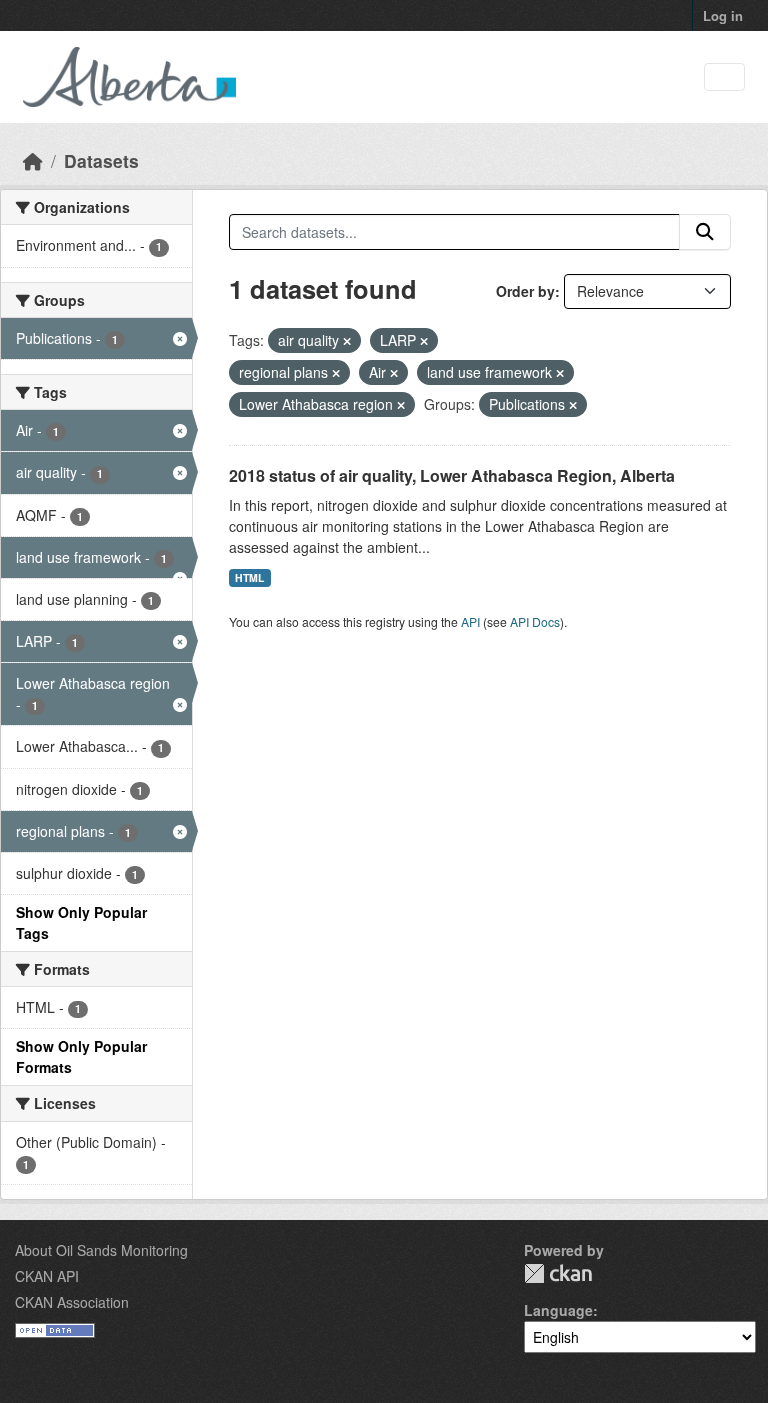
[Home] (33, 160)
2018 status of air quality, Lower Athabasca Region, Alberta (452, 475)
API (470, 621)
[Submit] (705, 232)
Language (558, 1310)
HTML (249, 577)
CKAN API (47, 1276)
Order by (525, 291)
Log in (723, 15)
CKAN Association (72, 1302)
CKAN (558, 1273)
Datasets (101, 160)
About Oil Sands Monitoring (101, 1250)
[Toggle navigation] (724, 77)
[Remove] (347, 341)
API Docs (535, 621)
